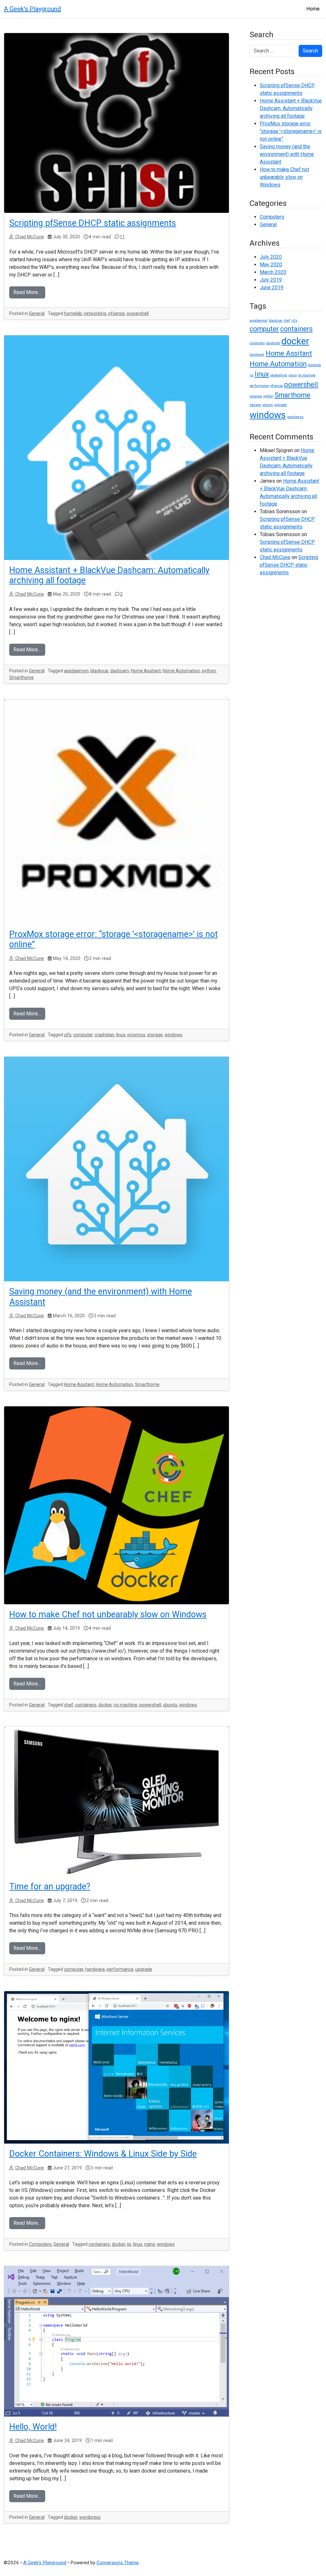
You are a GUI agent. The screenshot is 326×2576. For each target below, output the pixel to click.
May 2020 (271, 265)
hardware (95, 1969)
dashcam (120, 671)
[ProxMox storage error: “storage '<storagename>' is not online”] (117, 812)
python (209, 671)
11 (122, 237)
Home (313, 9)
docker (105, 1705)
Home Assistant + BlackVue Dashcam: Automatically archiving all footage (291, 108)
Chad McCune (29, 237)
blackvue (99, 671)
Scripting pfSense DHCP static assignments (93, 223)
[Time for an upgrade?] (117, 1802)
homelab (73, 313)
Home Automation (181, 671)
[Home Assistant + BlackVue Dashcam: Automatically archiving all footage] (117, 448)
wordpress (90, 2517)
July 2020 (271, 257)
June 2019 (272, 287)
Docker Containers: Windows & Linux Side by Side (103, 2154)
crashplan (104, 1035)
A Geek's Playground (32, 9)
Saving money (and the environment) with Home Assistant (287, 154)
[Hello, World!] (117, 2341)
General (37, 313)
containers (86, 1705)
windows (174, 1035)
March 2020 (273, 272)
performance (120, 1969)
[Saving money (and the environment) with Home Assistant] (117, 1169)
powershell (138, 313)
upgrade (144, 1969)
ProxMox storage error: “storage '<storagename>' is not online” (291, 131)
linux (121, 1035)
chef (69, 1705)
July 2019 (271, 280)
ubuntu (170, 1705)
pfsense (117, 313)
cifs (68, 1035)
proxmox (136, 1035)
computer (83, 1035)
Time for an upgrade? (50, 1886)
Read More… (27, 292)
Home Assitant (146, 671)
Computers (40, 2244)
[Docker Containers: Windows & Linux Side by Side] (117, 2067)
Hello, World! (33, 2427)
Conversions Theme (118, 2563)
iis (129, 2244)
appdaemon (76, 671)
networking (95, 313)
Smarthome (21, 677)
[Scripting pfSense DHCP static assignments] (117, 123)
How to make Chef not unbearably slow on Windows (108, 1614)
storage (155, 1035)
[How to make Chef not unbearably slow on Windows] (117, 1505)
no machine (125, 1705)
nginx (150, 2244)
